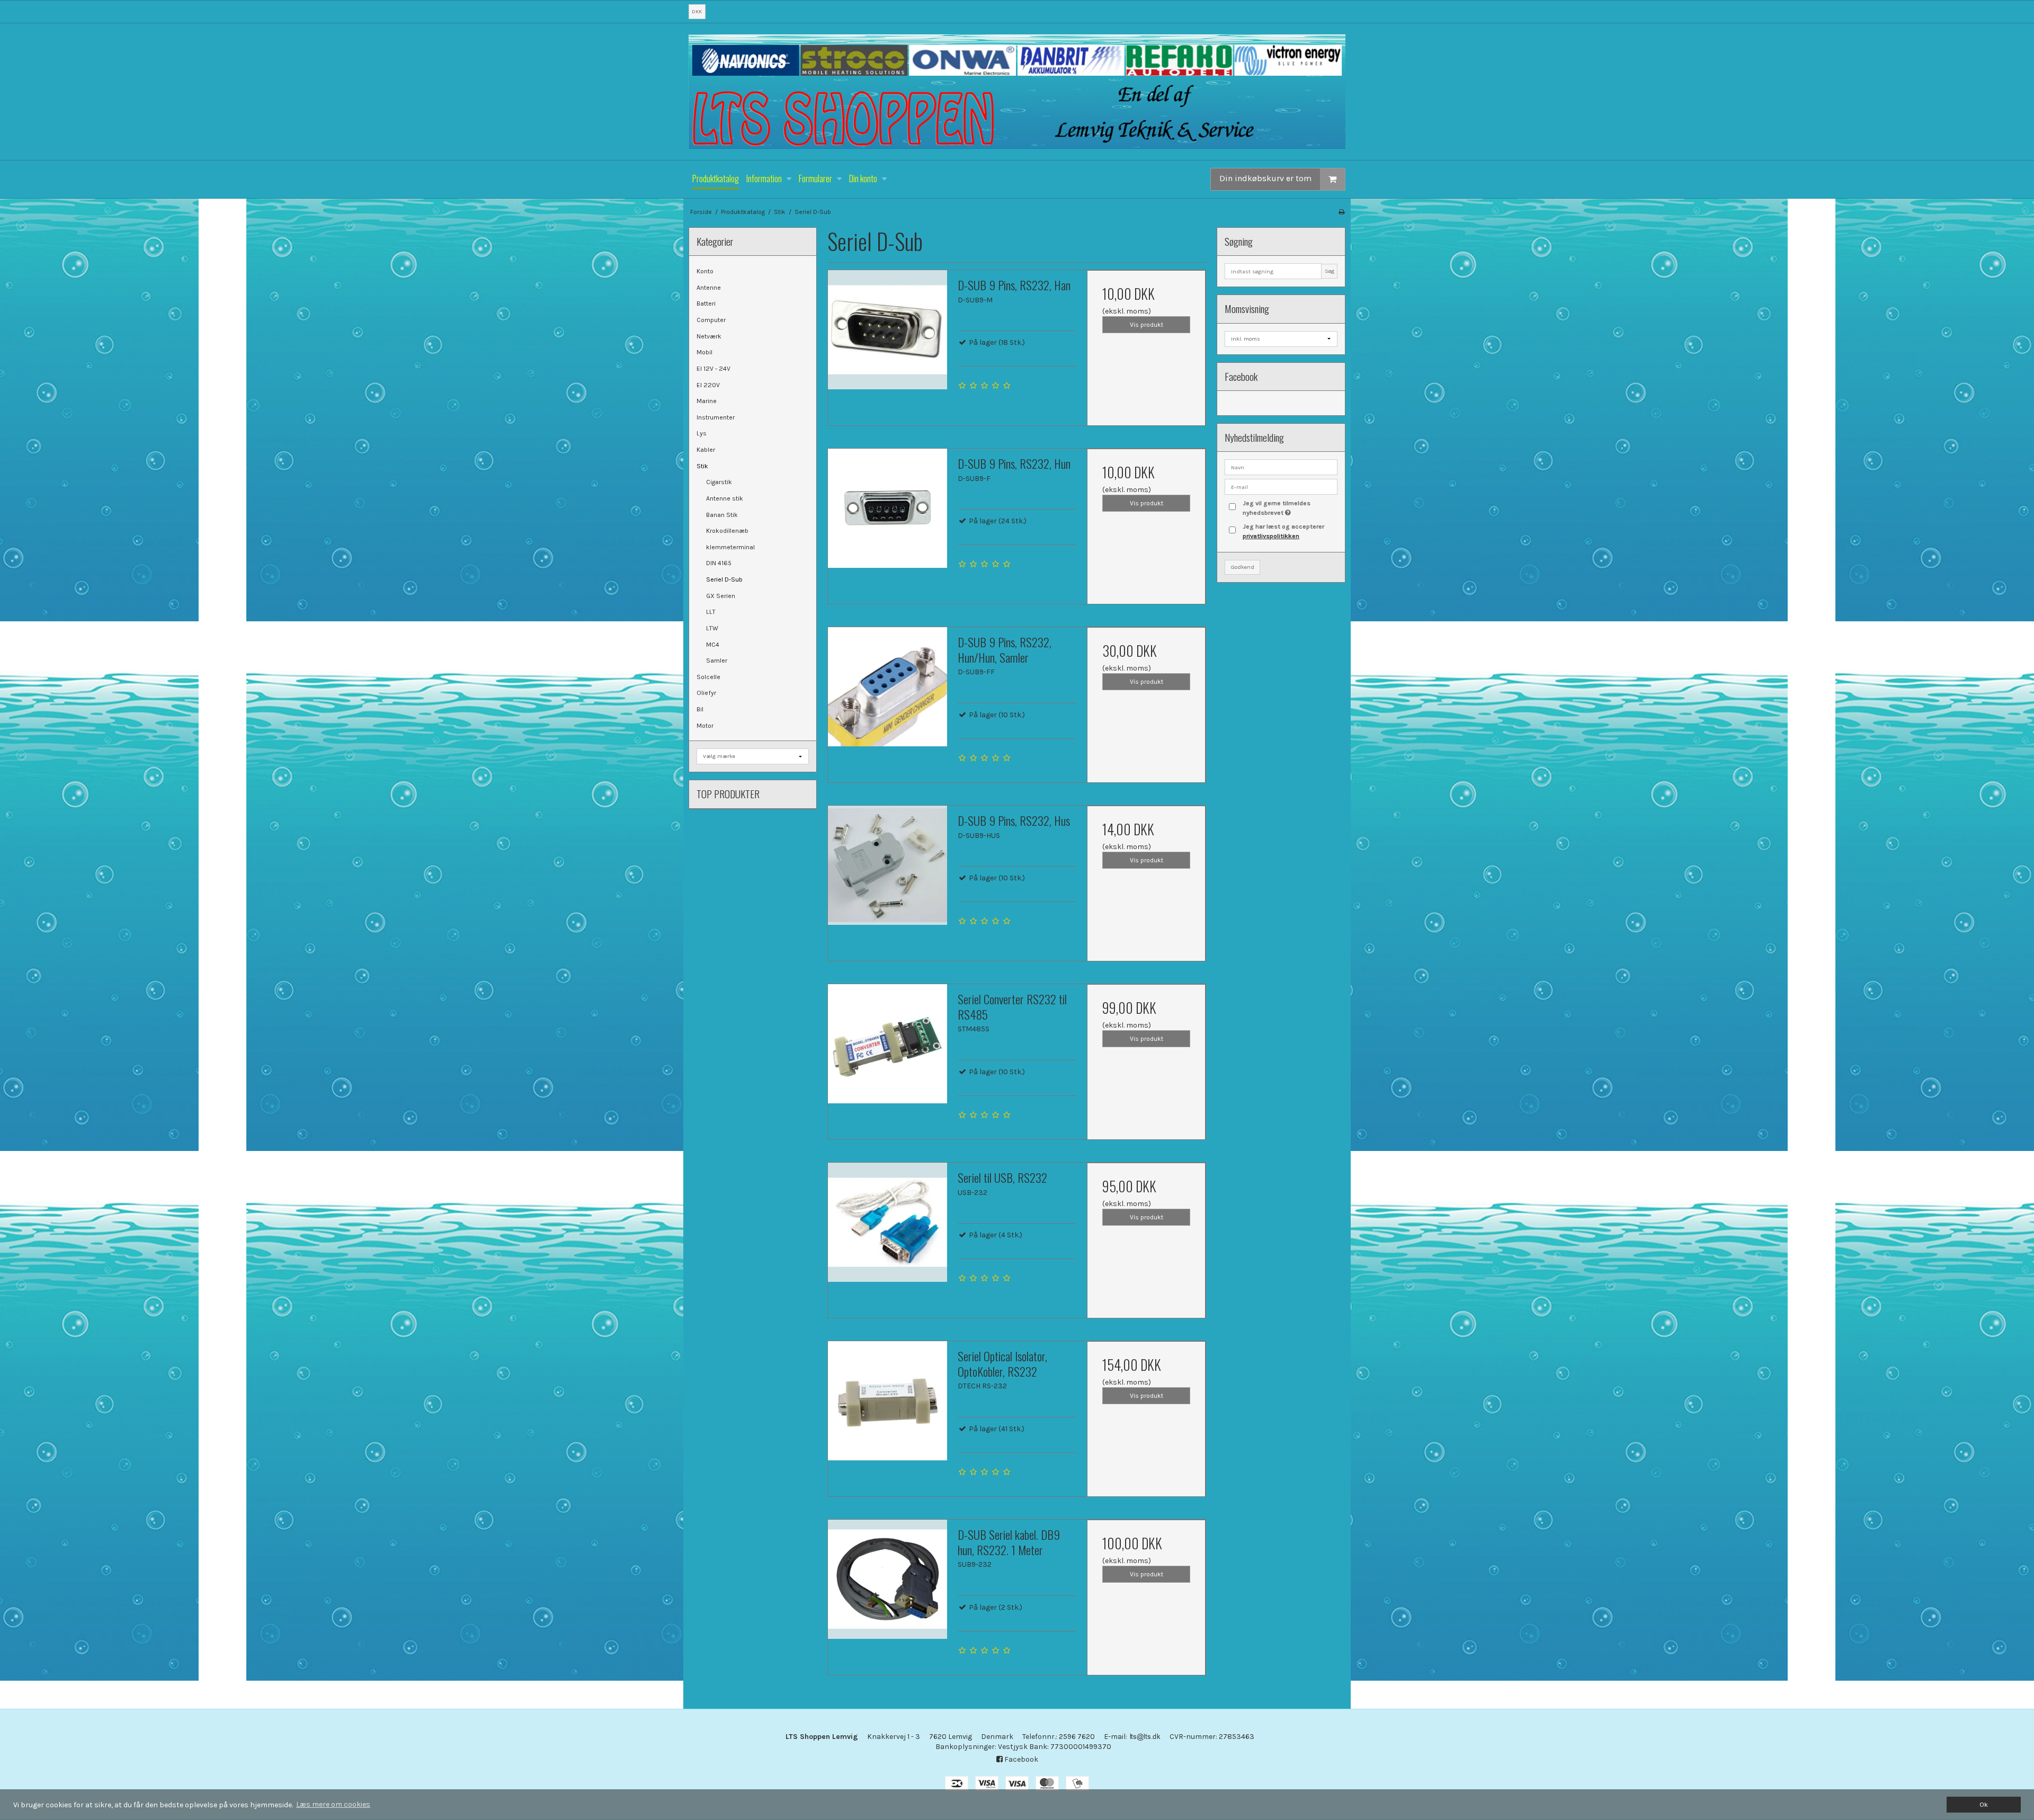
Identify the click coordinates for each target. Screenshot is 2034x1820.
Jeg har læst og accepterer (1283, 531)
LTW (712, 628)
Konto (705, 271)
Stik (702, 466)
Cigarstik (719, 482)
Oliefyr (706, 693)
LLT (711, 612)
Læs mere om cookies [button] (333, 1804)
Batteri (706, 304)
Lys (702, 433)
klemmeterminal (730, 547)
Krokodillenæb (727, 531)
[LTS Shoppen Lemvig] (1017, 92)
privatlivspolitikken (1271, 536)
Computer (711, 320)
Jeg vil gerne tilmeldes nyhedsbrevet (1289, 507)
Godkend (1243, 567)
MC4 (713, 645)
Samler (717, 661)
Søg (1330, 271)
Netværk (709, 336)
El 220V (708, 385)
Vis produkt (1147, 325)
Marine (707, 401)
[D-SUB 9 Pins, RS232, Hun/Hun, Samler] (887, 686)
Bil (700, 709)
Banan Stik (722, 515)
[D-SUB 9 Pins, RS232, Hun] (887, 508)
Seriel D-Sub (724, 579)
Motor (705, 726)
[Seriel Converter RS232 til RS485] (887, 1043)
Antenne (709, 288)
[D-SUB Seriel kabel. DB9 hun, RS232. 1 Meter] (887, 1579)
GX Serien (721, 596)
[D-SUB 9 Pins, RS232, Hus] (887, 865)
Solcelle (708, 677)
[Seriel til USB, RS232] (887, 1222)
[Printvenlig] (1341, 212)
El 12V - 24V (713, 369)
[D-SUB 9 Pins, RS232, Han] (887, 329)
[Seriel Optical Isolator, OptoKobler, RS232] (887, 1400)
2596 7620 (1077, 1737)
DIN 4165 (719, 563)
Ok (1984, 1804)
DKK (697, 11)
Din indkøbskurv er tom (1265, 178)
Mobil (704, 352)
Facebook (1020, 1759)
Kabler (706, 450)
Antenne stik (725, 498)
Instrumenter (716, 417)
